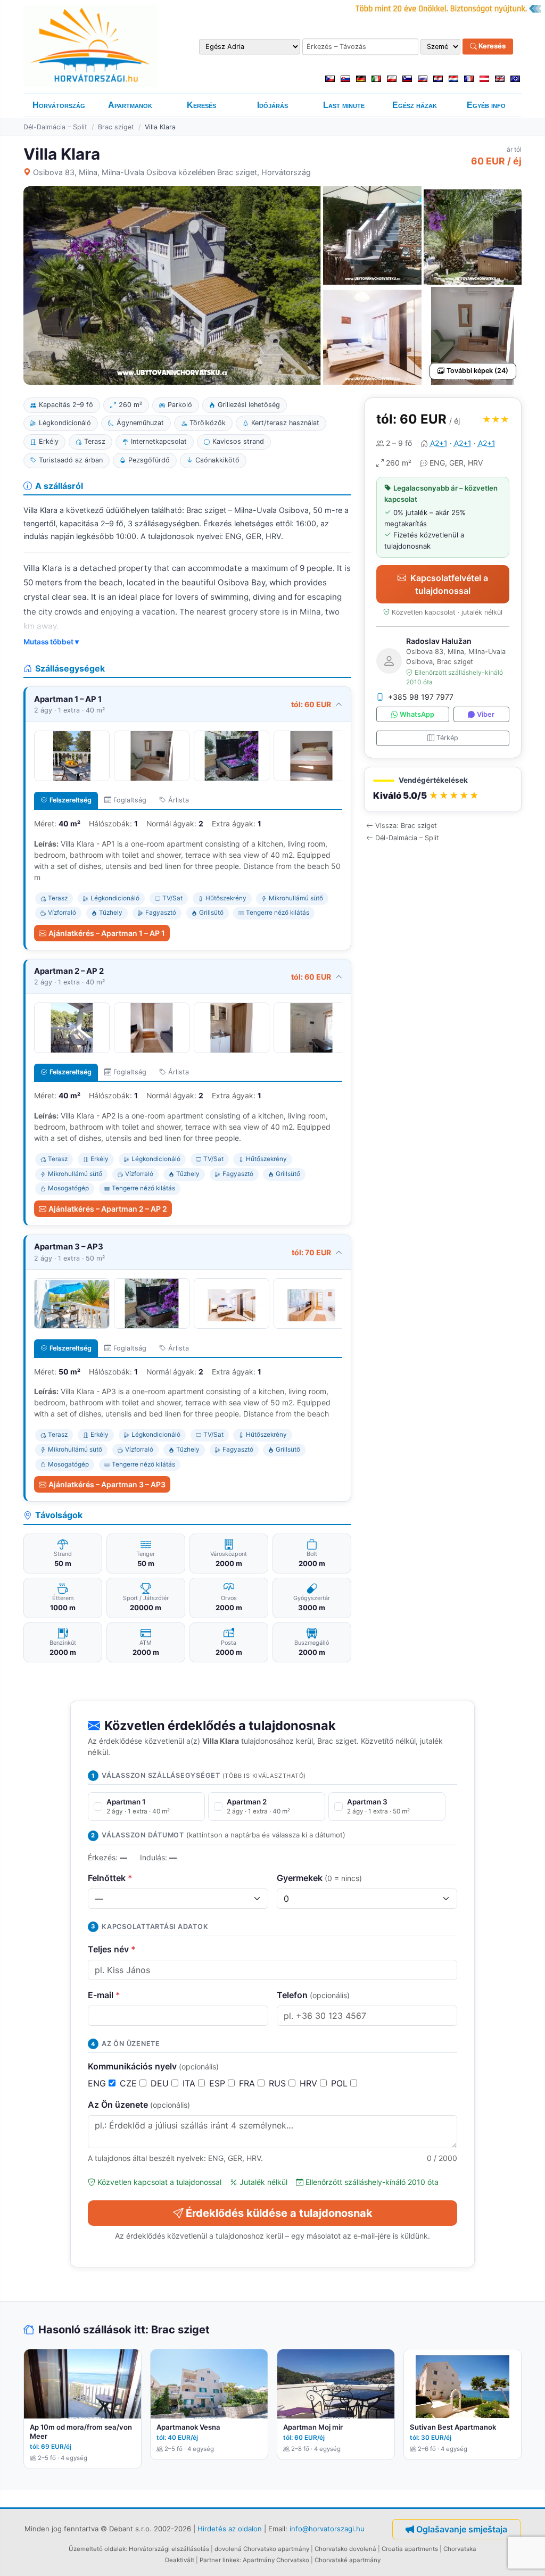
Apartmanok (130, 105)
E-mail (104, 1995)
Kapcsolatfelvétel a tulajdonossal (449, 584)
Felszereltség (71, 800)
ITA (190, 2083)
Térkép (447, 738)
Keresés (491, 46)
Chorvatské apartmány (348, 2560)
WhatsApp (417, 714)
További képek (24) (477, 371)
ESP (218, 2083)
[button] (443, 789)
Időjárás (272, 105)
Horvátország (59, 105)
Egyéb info (486, 105)
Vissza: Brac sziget (406, 826)
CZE (130, 2083)
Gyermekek (319, 1878)
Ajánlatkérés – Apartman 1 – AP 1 (107, 933)
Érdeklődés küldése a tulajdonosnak (279, 2213)
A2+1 (439, 443)
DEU (161, 2083)
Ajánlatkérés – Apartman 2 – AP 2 (108, 1209)
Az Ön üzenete (139, 2105)
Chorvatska (460, 2549)
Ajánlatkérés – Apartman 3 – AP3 (107, 1484)
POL (341, 2083)
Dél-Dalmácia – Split (55, 127)
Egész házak (415, 105)
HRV (310, 2083)
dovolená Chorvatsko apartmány (262, 2549)
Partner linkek (220, 2560)
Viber (486, 714)
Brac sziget (116, 127)
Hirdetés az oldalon (230, 2529)
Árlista (179, 800)
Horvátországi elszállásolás (169, 2549)
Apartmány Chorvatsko (276, 2560)
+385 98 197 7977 (421, 697)
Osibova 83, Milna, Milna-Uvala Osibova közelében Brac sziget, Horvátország (172, 172)
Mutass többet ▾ (51, 642)
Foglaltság (130, 800)
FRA (248, 2083)
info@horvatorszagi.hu (327, 2529)
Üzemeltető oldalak (97, 2549)
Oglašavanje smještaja (462, 2529)
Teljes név (112, 1949)
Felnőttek (110, 1878)
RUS (279, 2083)
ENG (98, 2083)
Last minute (344, 105)
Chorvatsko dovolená (345, 2549)
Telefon (313, 1995)
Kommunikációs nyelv (153, 2066)
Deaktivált (180, 2560)
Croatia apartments (410, 2549)
